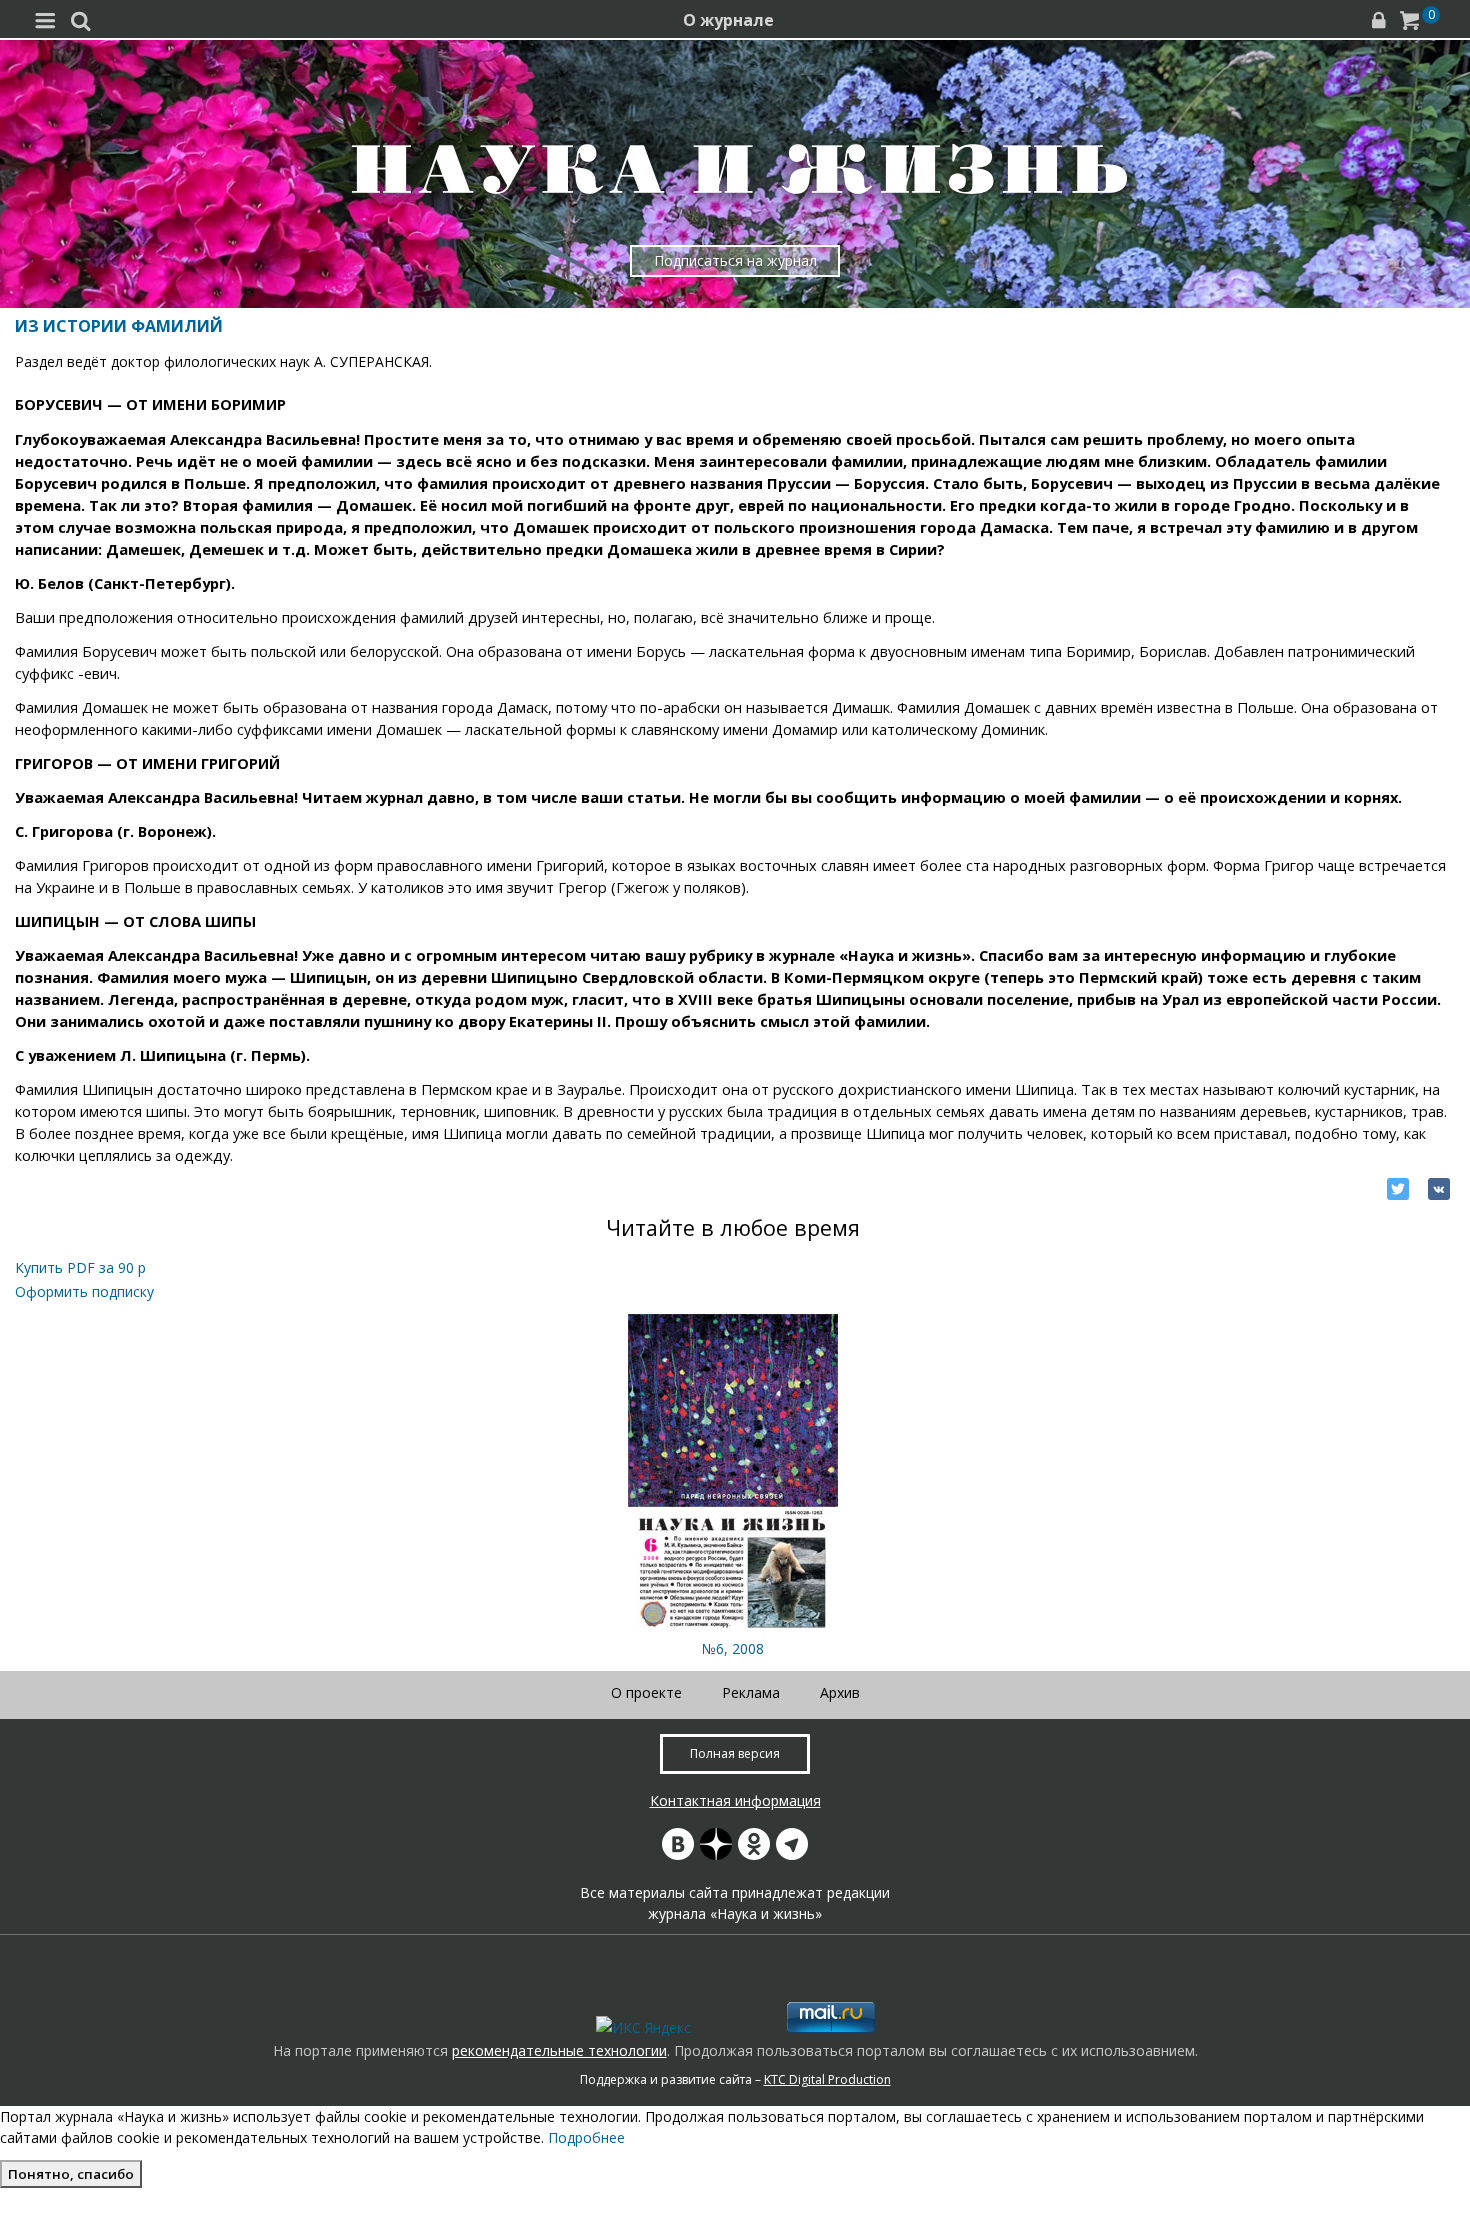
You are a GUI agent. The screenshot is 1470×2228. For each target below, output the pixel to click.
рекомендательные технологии (559, 2050)
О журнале (728, 20)
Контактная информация (735, 1800)
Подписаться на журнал (735, 260)
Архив (840, 1692)
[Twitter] (1398, 1189)
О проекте (646, 1692)
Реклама (751, 1692)
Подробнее (586, 2137)
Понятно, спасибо (71, 2174)
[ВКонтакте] (1439, 1189)
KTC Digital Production (827, 2079)
